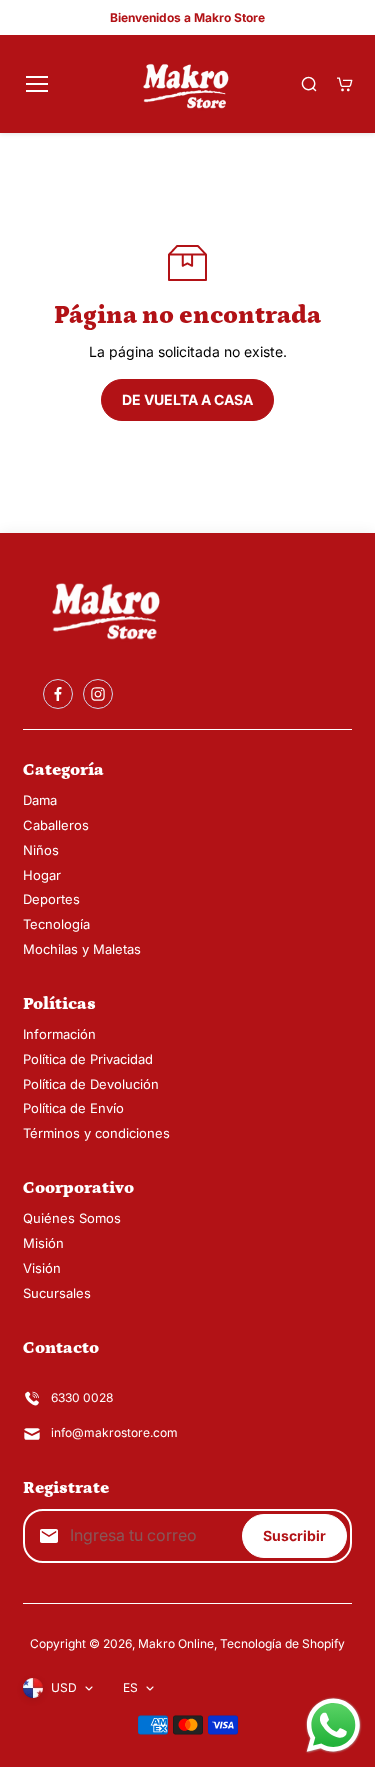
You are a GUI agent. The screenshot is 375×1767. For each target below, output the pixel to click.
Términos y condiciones (96, 1133)
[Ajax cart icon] (345, 84)
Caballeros (56, 825)
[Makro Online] (187, 84)
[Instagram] (98, 694)
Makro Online (176, 1643)
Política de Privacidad (88, 1059)
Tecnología (56, 924)
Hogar (42, 875)
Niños (41, 850)
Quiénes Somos (72, 1218)
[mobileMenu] (37, 84)
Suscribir (294, 1535)
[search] (309, 84)
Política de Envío (73, 1108)
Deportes (51, 899)
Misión (43, 1243)
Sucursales (57, 1293)
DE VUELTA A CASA (187, 399)
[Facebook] (58, 694)
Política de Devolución (91, 1084)
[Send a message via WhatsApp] (333, 1725)
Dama (40, 800)
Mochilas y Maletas (82, 949)
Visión (42, 1268)
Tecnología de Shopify (282, 1643)
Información (59, 1034)
